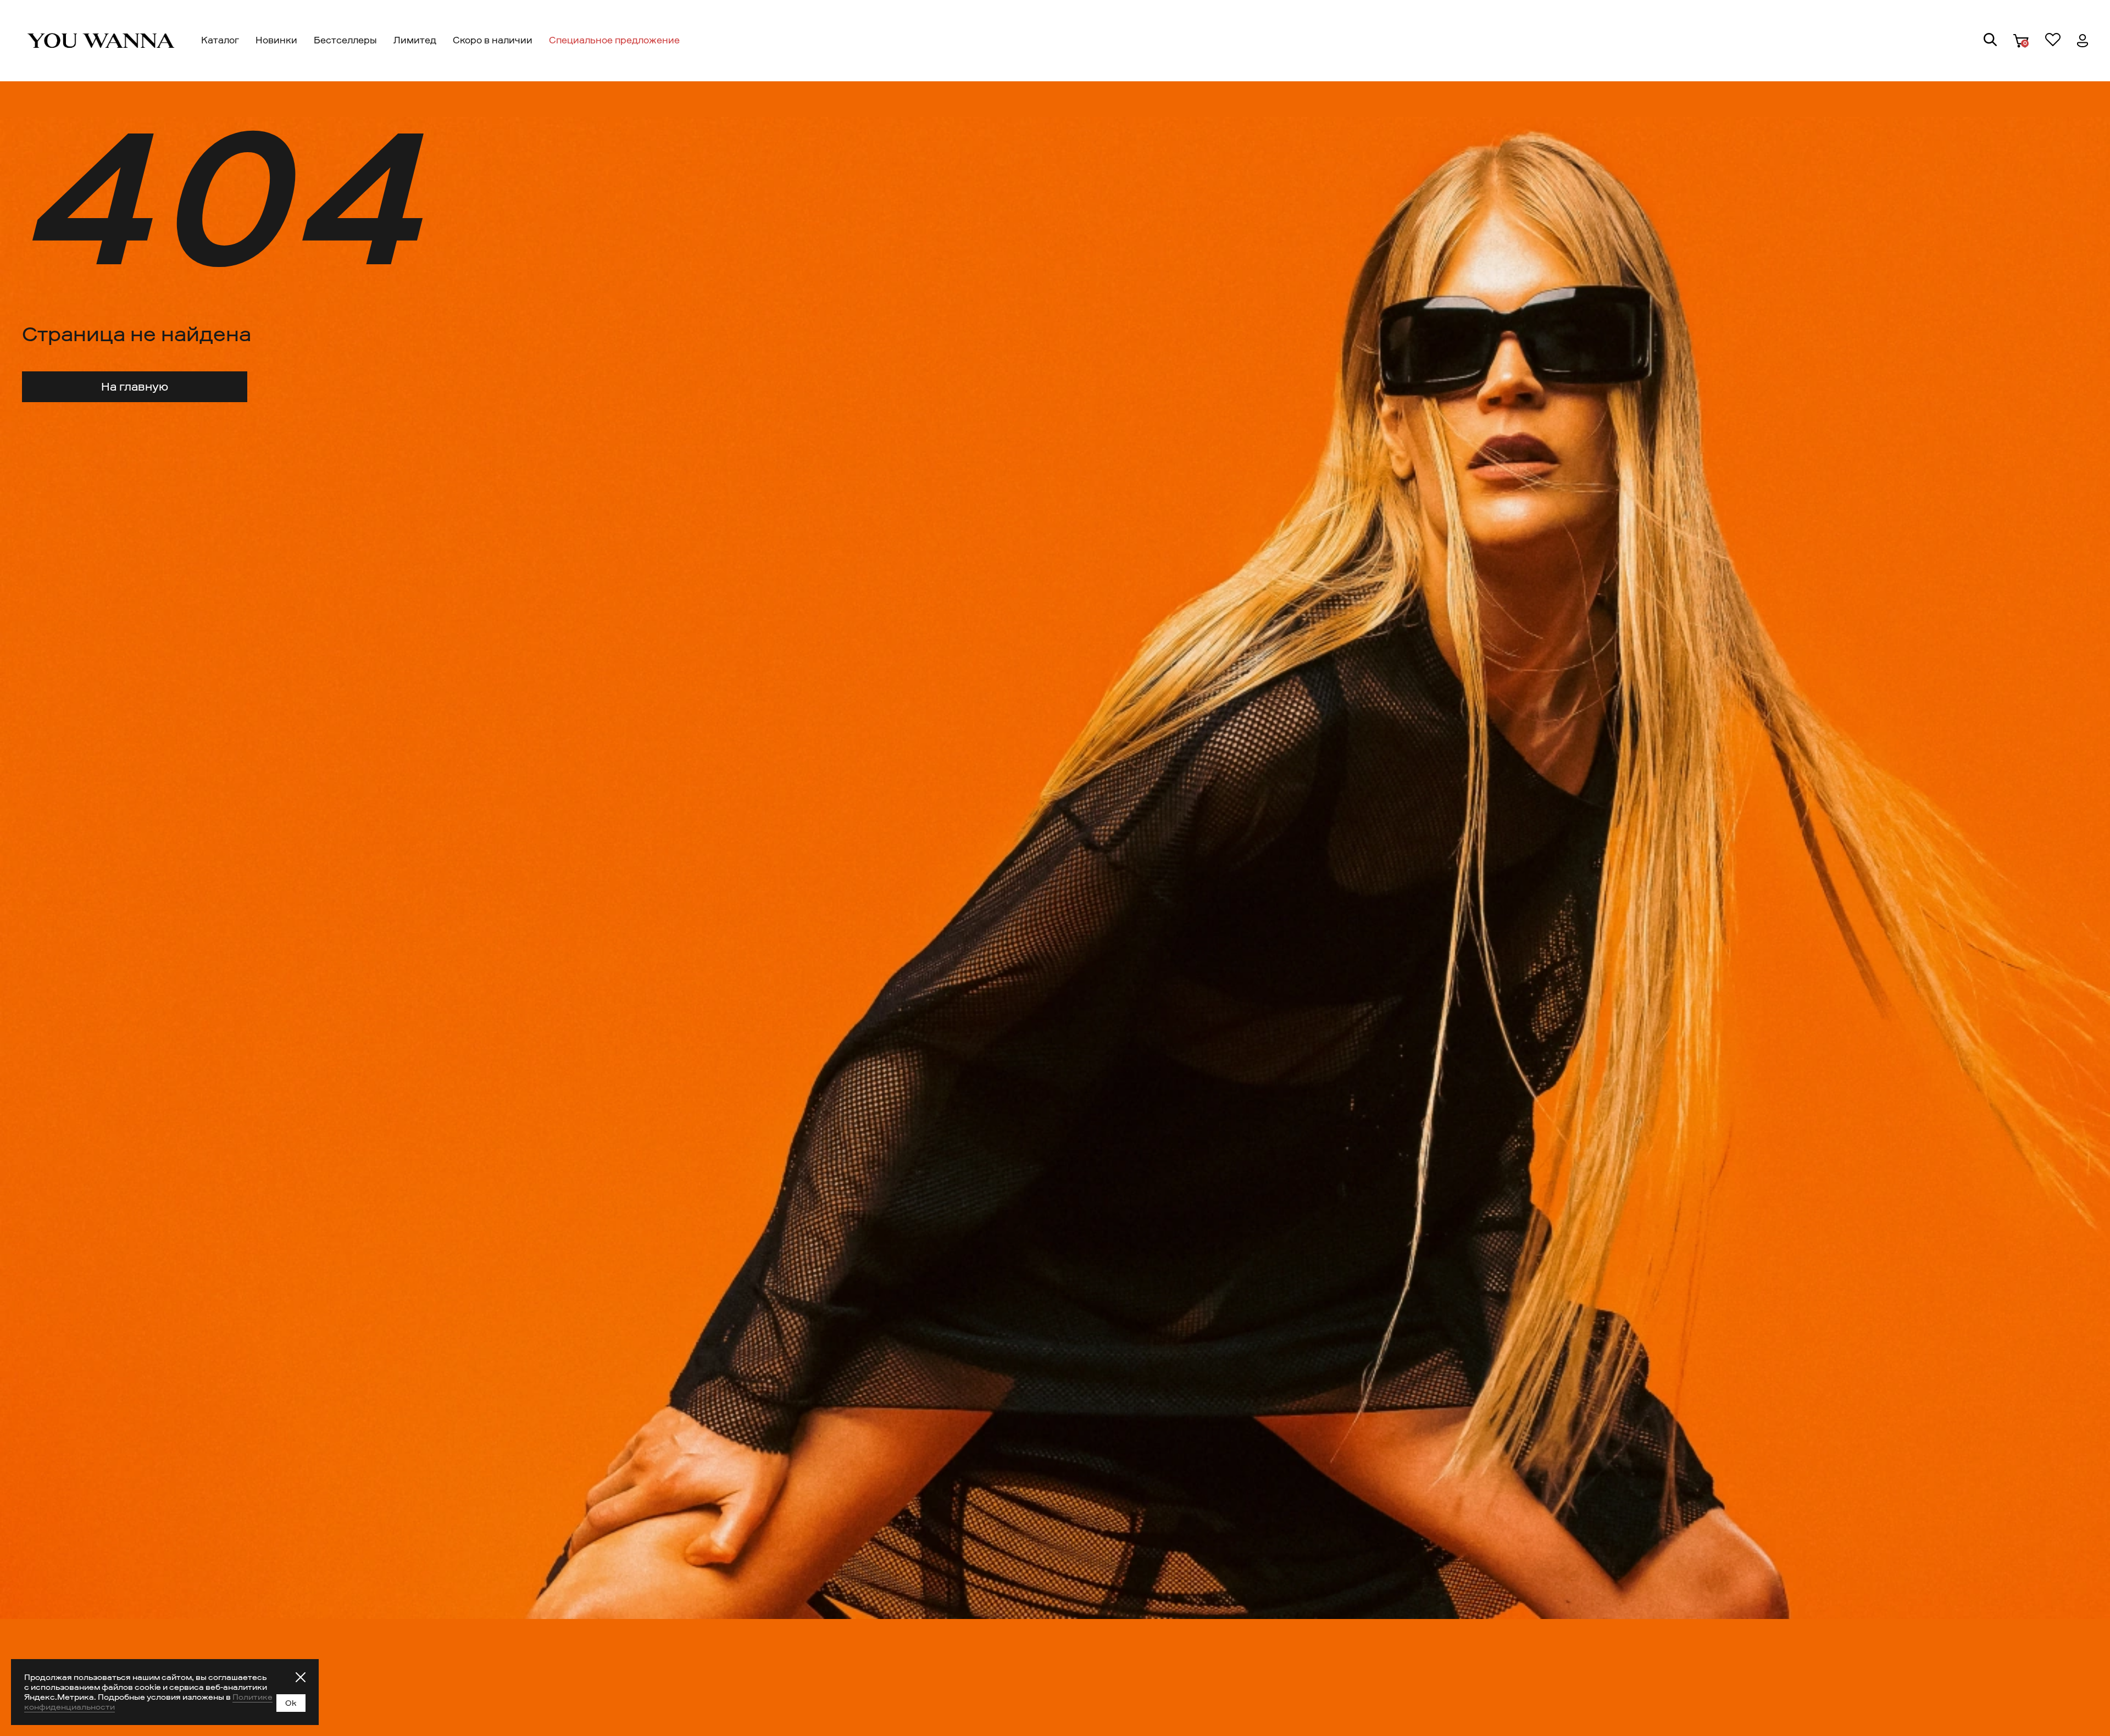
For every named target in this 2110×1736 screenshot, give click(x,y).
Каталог (220, 40)
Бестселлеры (345, 40)
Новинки (276, 40)
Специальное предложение (614, 40)
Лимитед (415, 40)
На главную (135, 387)
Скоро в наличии (493, 40)
